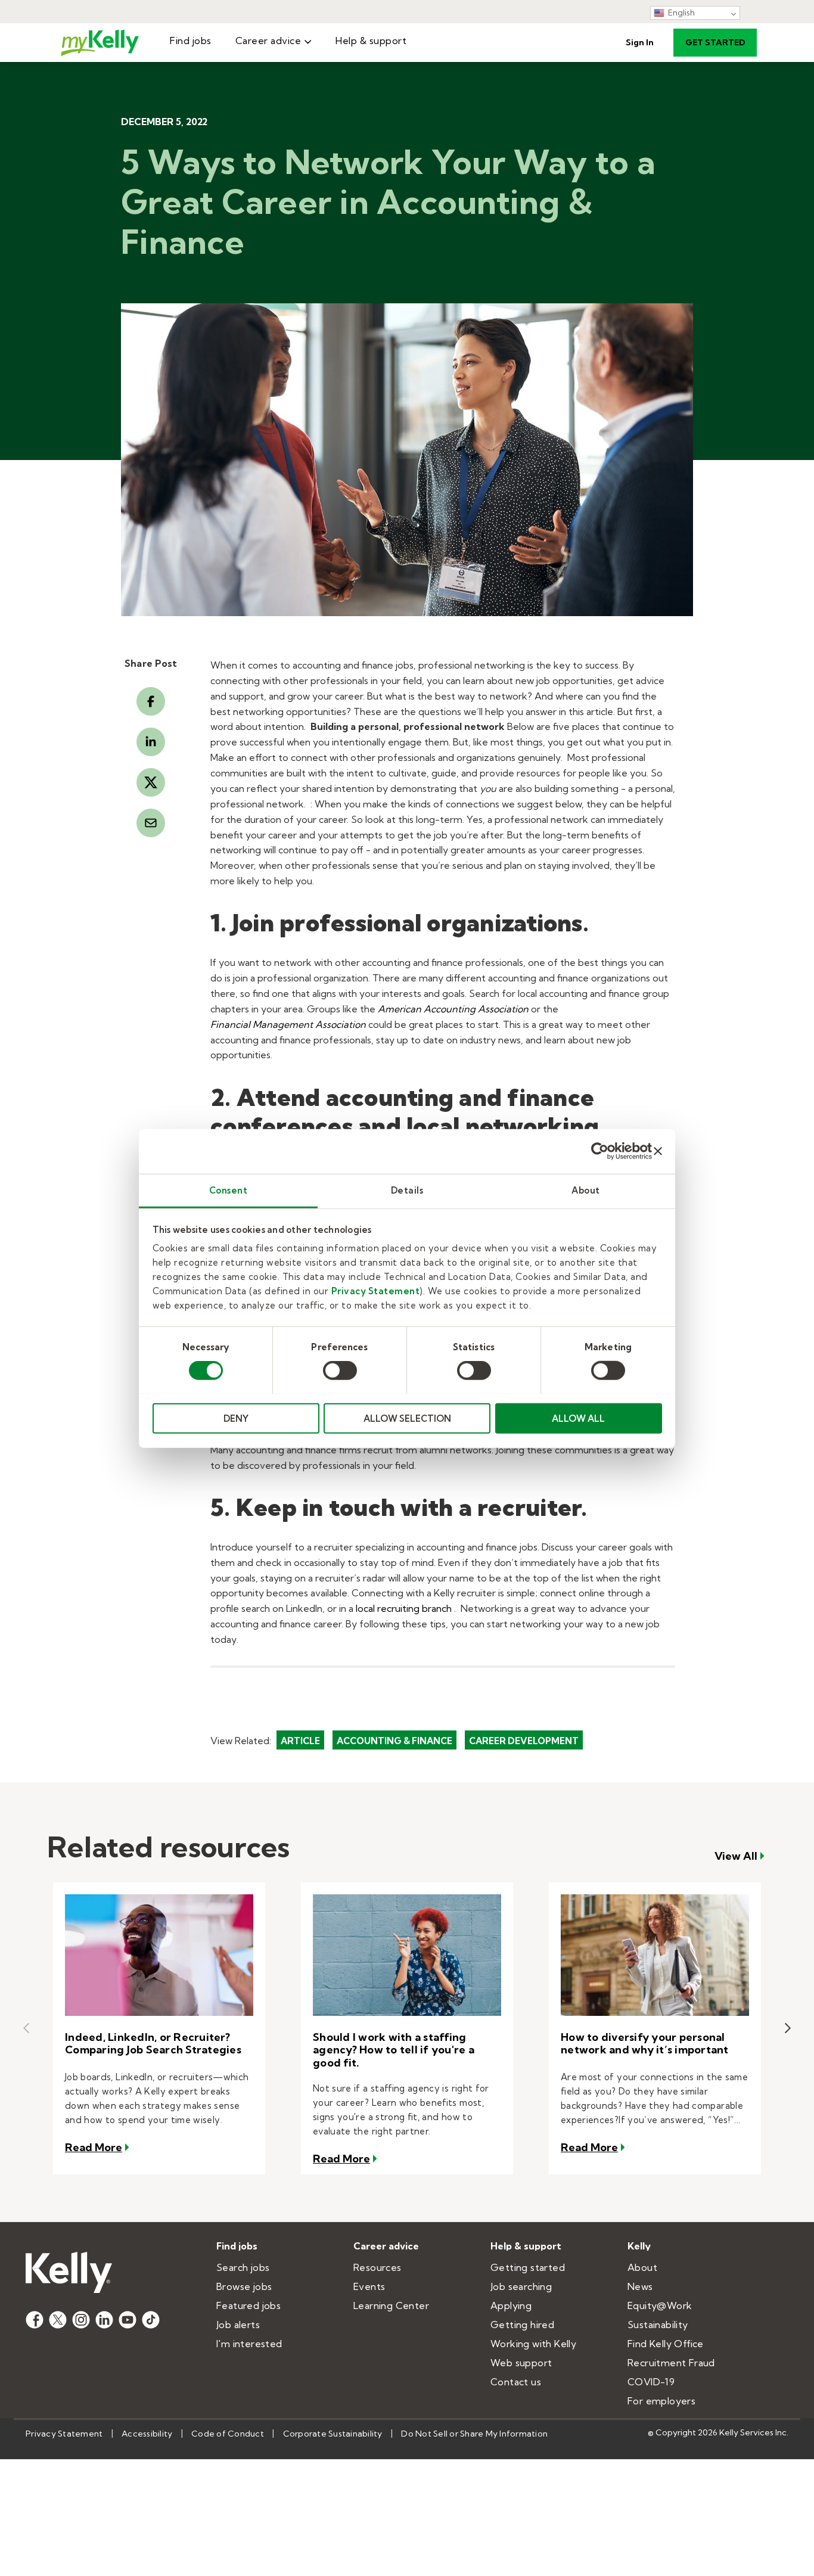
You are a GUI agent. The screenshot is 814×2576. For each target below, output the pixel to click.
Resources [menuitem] (378, 2267)
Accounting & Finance (394, 1741)
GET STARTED (715, 42)
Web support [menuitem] (521, 2363)
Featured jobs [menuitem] (248, 2305)
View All (736, 1856)
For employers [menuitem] (661, 2401)
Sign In (640, 42)
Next (788, 2028)
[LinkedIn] (151, 742)
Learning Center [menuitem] (391, 2305)
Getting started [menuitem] (528, 2267)
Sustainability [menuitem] (658, 2325)
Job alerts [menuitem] (238, 2325)
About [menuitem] (642, 2267)
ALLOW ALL (578, 1418)
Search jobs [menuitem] (243, 2267)
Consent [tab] (229, 1190)
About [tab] (586, 1190)
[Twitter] (151, 782)
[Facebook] (151, 701)
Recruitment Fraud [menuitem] (671, 2363)
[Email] (151, 823)
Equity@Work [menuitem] (660, 2305)
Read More (98, 2147)
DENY (236, 1418)
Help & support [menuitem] (371, 41)
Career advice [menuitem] (268, 41)
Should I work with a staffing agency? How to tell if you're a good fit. (394, 2050)
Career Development (524, 1741)
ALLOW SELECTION (407, 1418)
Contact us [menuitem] (516, 2382)
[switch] (340, 1371)
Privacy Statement (376, 1290)
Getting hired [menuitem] (522, 2325)
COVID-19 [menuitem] (651, 2382)
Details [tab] (407, 1190)
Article (300, 1741)
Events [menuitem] (369, 2286)
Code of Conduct (228, 2434)
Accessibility (147, 2434)
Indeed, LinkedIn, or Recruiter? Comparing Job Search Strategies (153, 2044)
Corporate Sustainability (333, 2434)
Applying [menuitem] (511, 2305)
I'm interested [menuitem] (249, 2344)
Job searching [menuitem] (521, 2286)
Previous (26, 2028)
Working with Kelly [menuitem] (533, 2344)
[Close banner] (658, 1151)
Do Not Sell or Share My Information (474, 2434)
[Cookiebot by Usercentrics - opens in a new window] (600, 1151)
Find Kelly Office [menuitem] (666, 2344)
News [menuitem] (640, 2286)
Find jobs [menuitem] (191, 41)
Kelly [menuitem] (639, 2246)
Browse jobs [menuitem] (244, 2286)
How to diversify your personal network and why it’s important (645, 2044)
